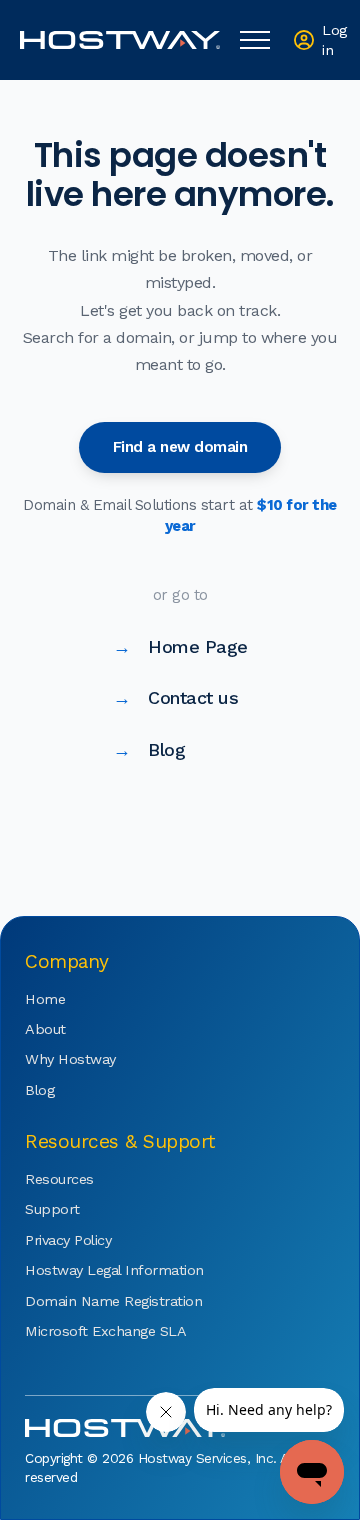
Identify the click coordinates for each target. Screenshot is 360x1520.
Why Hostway (70, 1059)
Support (52, 1209)
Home (45, 999)
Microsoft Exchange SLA (85, 1331)
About (45, 1029)
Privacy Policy (68, 1240)
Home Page (180, 646)
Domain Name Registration (85, 1301)
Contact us (176, 697)
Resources (59, 1179)
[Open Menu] (255, 40)
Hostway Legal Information (85, 1270)
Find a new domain (180, 447)
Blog (149, 749)
